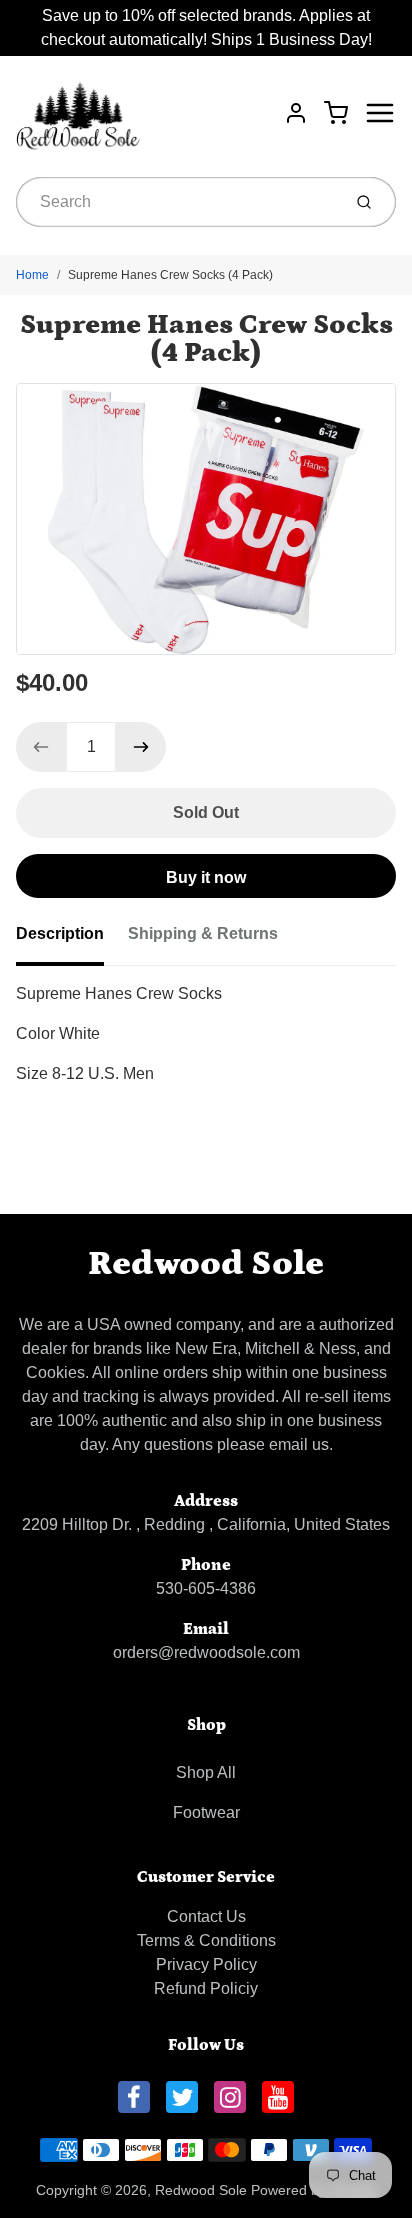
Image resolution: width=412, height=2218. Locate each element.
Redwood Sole (206, 1263)
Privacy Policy (206, 1964)
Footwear (206, 1812)
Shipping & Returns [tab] (203, 933)
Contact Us (206, 1916)
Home (32, 275)
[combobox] (176, 202)
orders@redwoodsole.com (206, 1652)
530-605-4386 (206, 1588)
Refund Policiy (206, 1988)
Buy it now (206, 877)
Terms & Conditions (206, 1940)
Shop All (206, 1772)
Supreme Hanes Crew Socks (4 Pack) (170, 275)
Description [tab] (60, 933)
